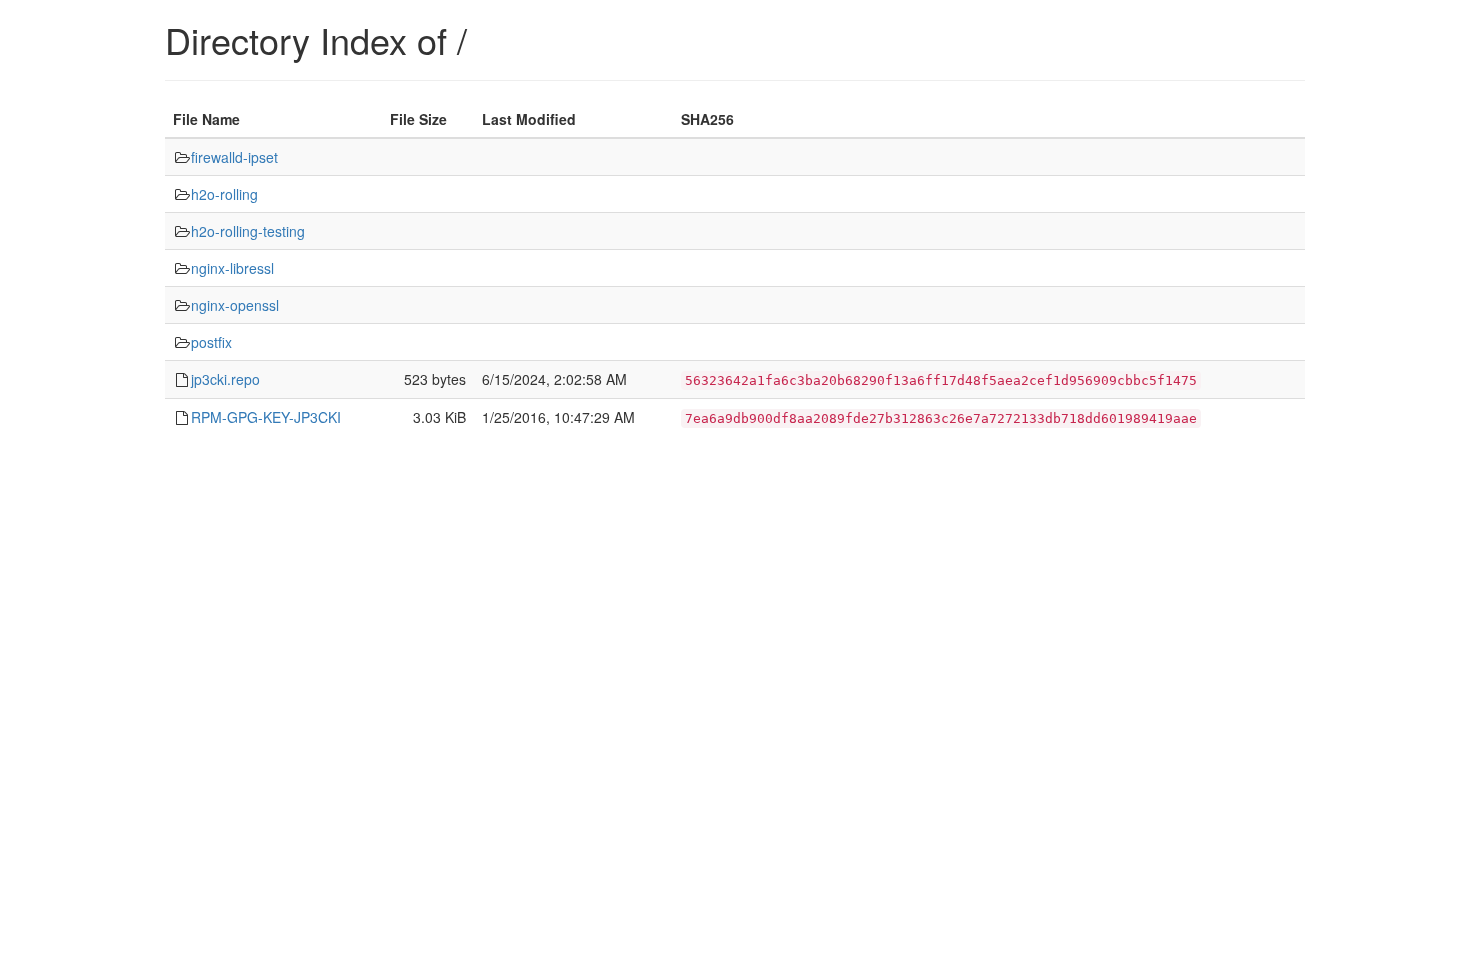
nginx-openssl (235, 305)
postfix (211, 342)
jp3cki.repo (225, 379)
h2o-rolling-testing (248, 231)
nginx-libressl (232, 268)
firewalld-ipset (234, 157)
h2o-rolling (224, 194)
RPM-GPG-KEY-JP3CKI (266, 417)
